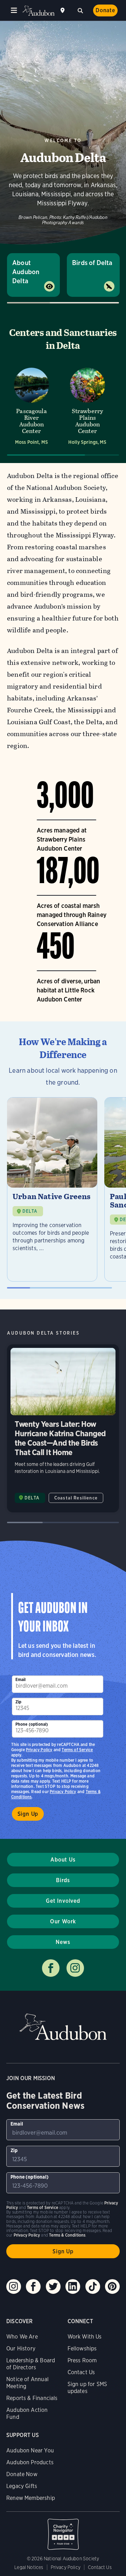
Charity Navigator (63, 2531)
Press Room (82, 2360)
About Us (63, 1860)
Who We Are (22, 2337)
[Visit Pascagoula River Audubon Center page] (31, 406)
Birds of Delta (92, 263)
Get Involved (63, 1901)
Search (80, 10)
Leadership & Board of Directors (31, 2364)
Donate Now (22, 2474)
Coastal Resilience (76, 1498)
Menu (14, 10)
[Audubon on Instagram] (14, 2287)
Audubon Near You (30, 2450)
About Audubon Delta (26, 272)
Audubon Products (30, 2462)
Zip (19, 1702)
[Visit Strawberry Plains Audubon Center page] (87, 406)
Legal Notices (29, 2567)
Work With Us (85, 2337)
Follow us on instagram (75, 1968)
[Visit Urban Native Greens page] (52, 1189)
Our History (21, 2349)
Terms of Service (77, 1750)
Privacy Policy (63, 1792)
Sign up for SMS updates (87, 2388)
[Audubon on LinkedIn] (73, 2287)
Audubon (38, 11)
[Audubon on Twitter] (53, 2287)
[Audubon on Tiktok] (93, 2287)
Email (21, 1679)
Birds (63, 1880)
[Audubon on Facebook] (33, 2287)
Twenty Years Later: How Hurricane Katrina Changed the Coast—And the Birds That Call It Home (63, 1428)
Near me (63, 10)
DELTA (30, 1211)
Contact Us (81, 2372)
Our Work (63, 1921)
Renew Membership (31, 2498)
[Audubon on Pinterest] (112, 2287)
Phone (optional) (32, 1724)
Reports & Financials (32, 2398)
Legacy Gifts (22, 2486)
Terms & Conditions (67, 2235)
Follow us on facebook (51, 1968)
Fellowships (82, 2349)
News (63, 1942)
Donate (105, 10)
